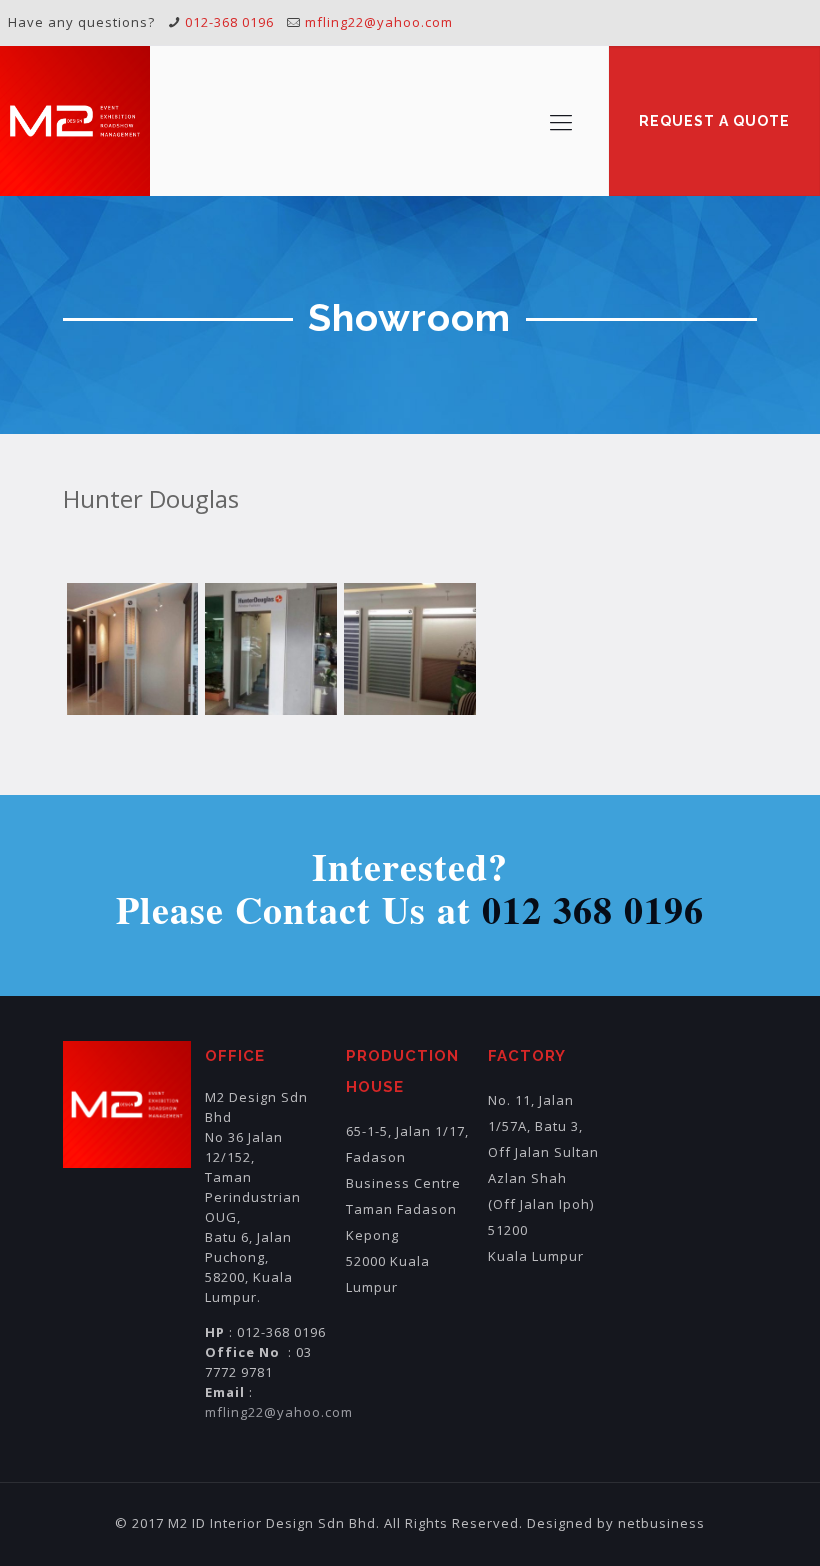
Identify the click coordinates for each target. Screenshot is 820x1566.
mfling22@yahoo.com (379, 22)
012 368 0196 (593, 909)
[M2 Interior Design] (75, 121)
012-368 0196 (229, 22)
